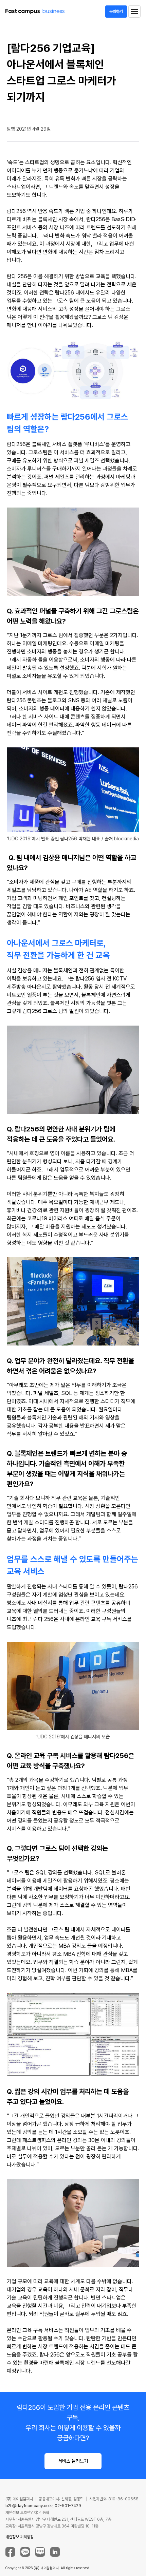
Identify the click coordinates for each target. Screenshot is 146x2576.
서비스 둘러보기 (73, 2461)
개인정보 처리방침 (20, 2537)
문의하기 (116, 12)
